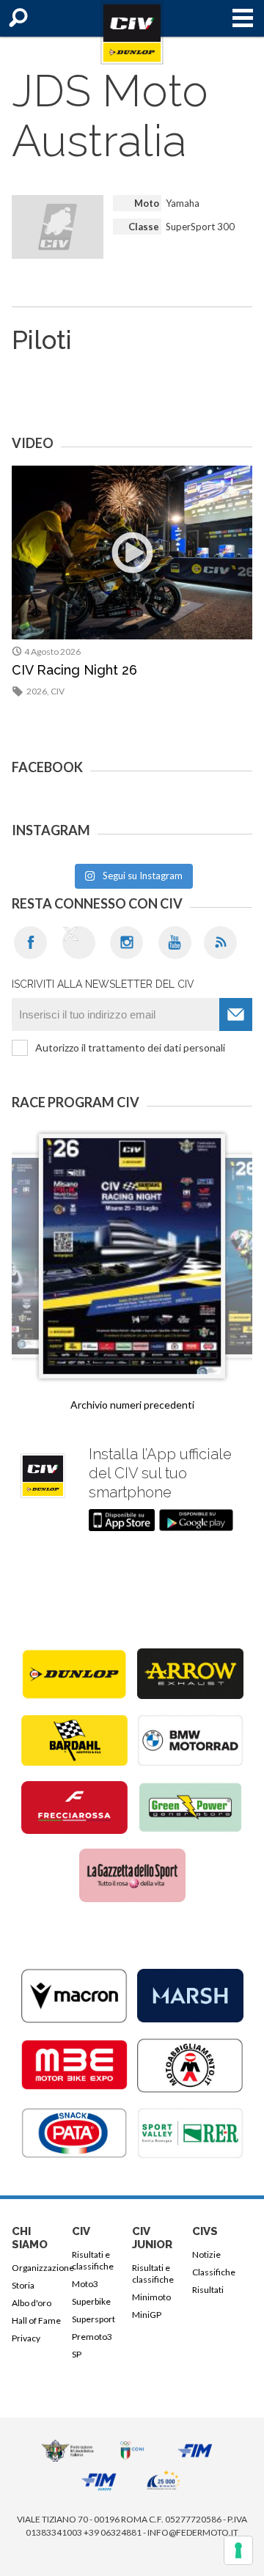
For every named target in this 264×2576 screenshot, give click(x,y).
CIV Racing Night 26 (74, 670)
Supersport (93, 2319)
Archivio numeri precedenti (132, 1405)
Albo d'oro (32, 2303)
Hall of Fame (36, 2320)
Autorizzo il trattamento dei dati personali (130, 1047)
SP (77, 2354)
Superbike (91, 2301)
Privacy (26, 2338)
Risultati (208, 2290)
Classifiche (214, 2272)
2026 (37, 691)
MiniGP (147, 2315)
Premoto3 (92, 2337)
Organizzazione (39, 2268)
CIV (58, 691)
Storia (23, 2285)
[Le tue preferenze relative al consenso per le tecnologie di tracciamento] (238, 2550)
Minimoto (151, 2297)
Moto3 (85, 2284)
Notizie (206, 2254)
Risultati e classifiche (93, 2260)
